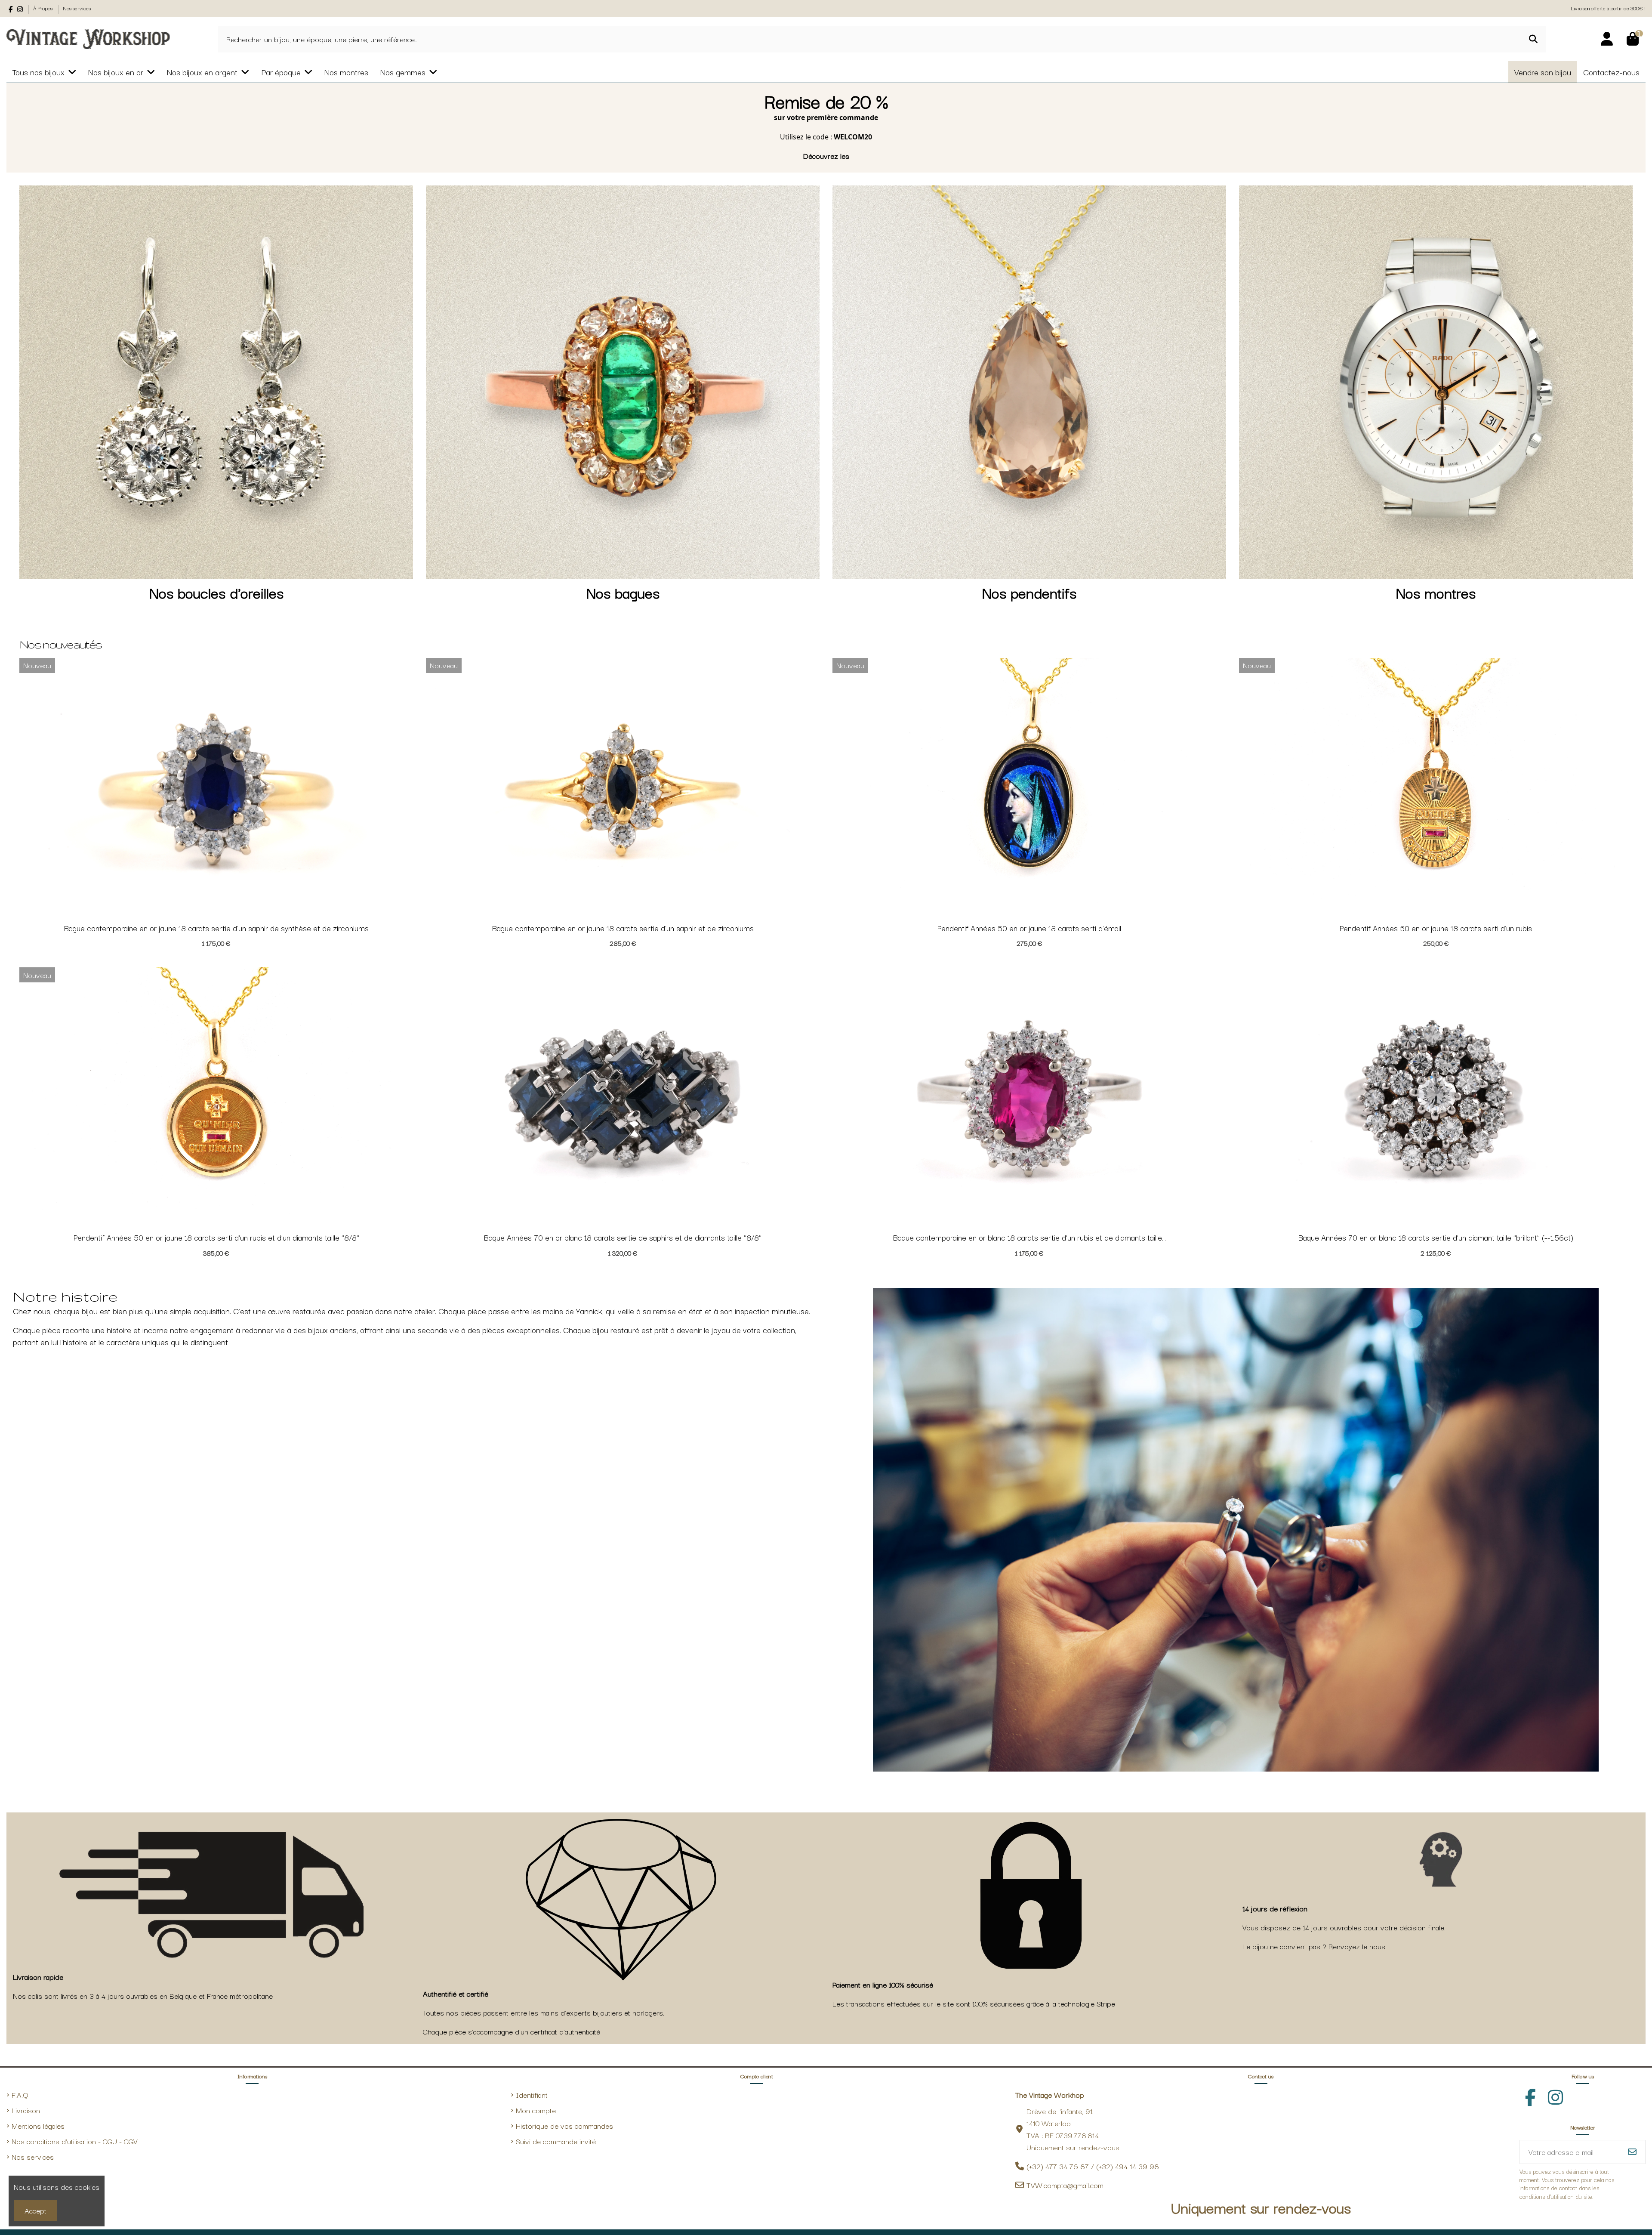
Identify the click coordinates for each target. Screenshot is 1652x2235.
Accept (35, 2210)
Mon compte (536, 2110)
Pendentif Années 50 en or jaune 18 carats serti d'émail (1029, 928)
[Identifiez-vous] (1607, 39)
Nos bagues (623, 592)
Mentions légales (38, 2125)
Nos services (77, 8)
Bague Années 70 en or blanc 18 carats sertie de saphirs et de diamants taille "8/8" (623, 1237)
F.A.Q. (21, 2095)
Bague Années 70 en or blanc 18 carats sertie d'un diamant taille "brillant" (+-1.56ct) (1436, 1237)
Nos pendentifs (1029, 592)
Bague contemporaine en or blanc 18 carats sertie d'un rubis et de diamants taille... (1029, 1237)
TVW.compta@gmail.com (1065, 2185)
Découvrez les (826, 156)
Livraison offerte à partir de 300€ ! (1608, 8)
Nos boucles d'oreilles (216, 592)
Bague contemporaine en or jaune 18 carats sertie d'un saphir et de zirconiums (623, 928)
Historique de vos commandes (564, 2125)
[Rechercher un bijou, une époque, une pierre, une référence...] (1533, 39)
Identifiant (532, 2095)
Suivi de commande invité (556, 2141)
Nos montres (1436, 592)
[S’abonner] (1632, 2152)
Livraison (26, 2110)
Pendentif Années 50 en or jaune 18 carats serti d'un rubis (1436, 928)
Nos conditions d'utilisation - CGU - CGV (75, 2141)
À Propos (43, 8)
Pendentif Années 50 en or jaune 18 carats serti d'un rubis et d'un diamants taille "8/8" (216, 1237)
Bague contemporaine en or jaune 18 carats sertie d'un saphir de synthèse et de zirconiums (216, 928)
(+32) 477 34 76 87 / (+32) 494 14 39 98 (1093, 2166)
